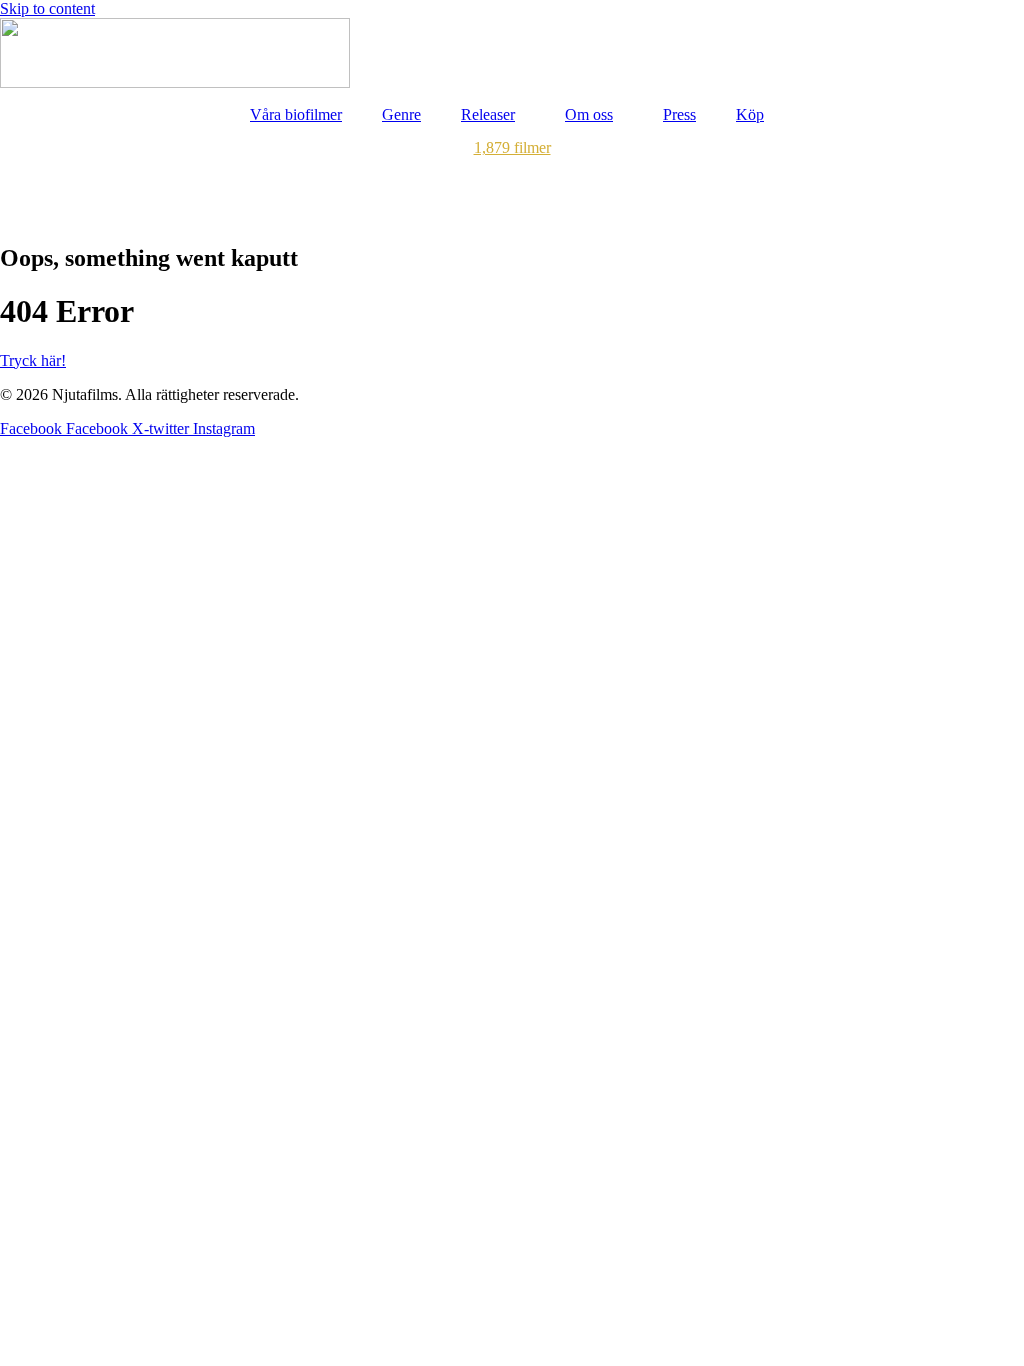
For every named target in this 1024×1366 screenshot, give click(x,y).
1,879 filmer (512, 147)
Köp (750, 114)
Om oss (589, 114)
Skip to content (47, 8)
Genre (401, 114)
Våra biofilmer (296, 114)
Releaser (488, 114)
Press (679, 114)
